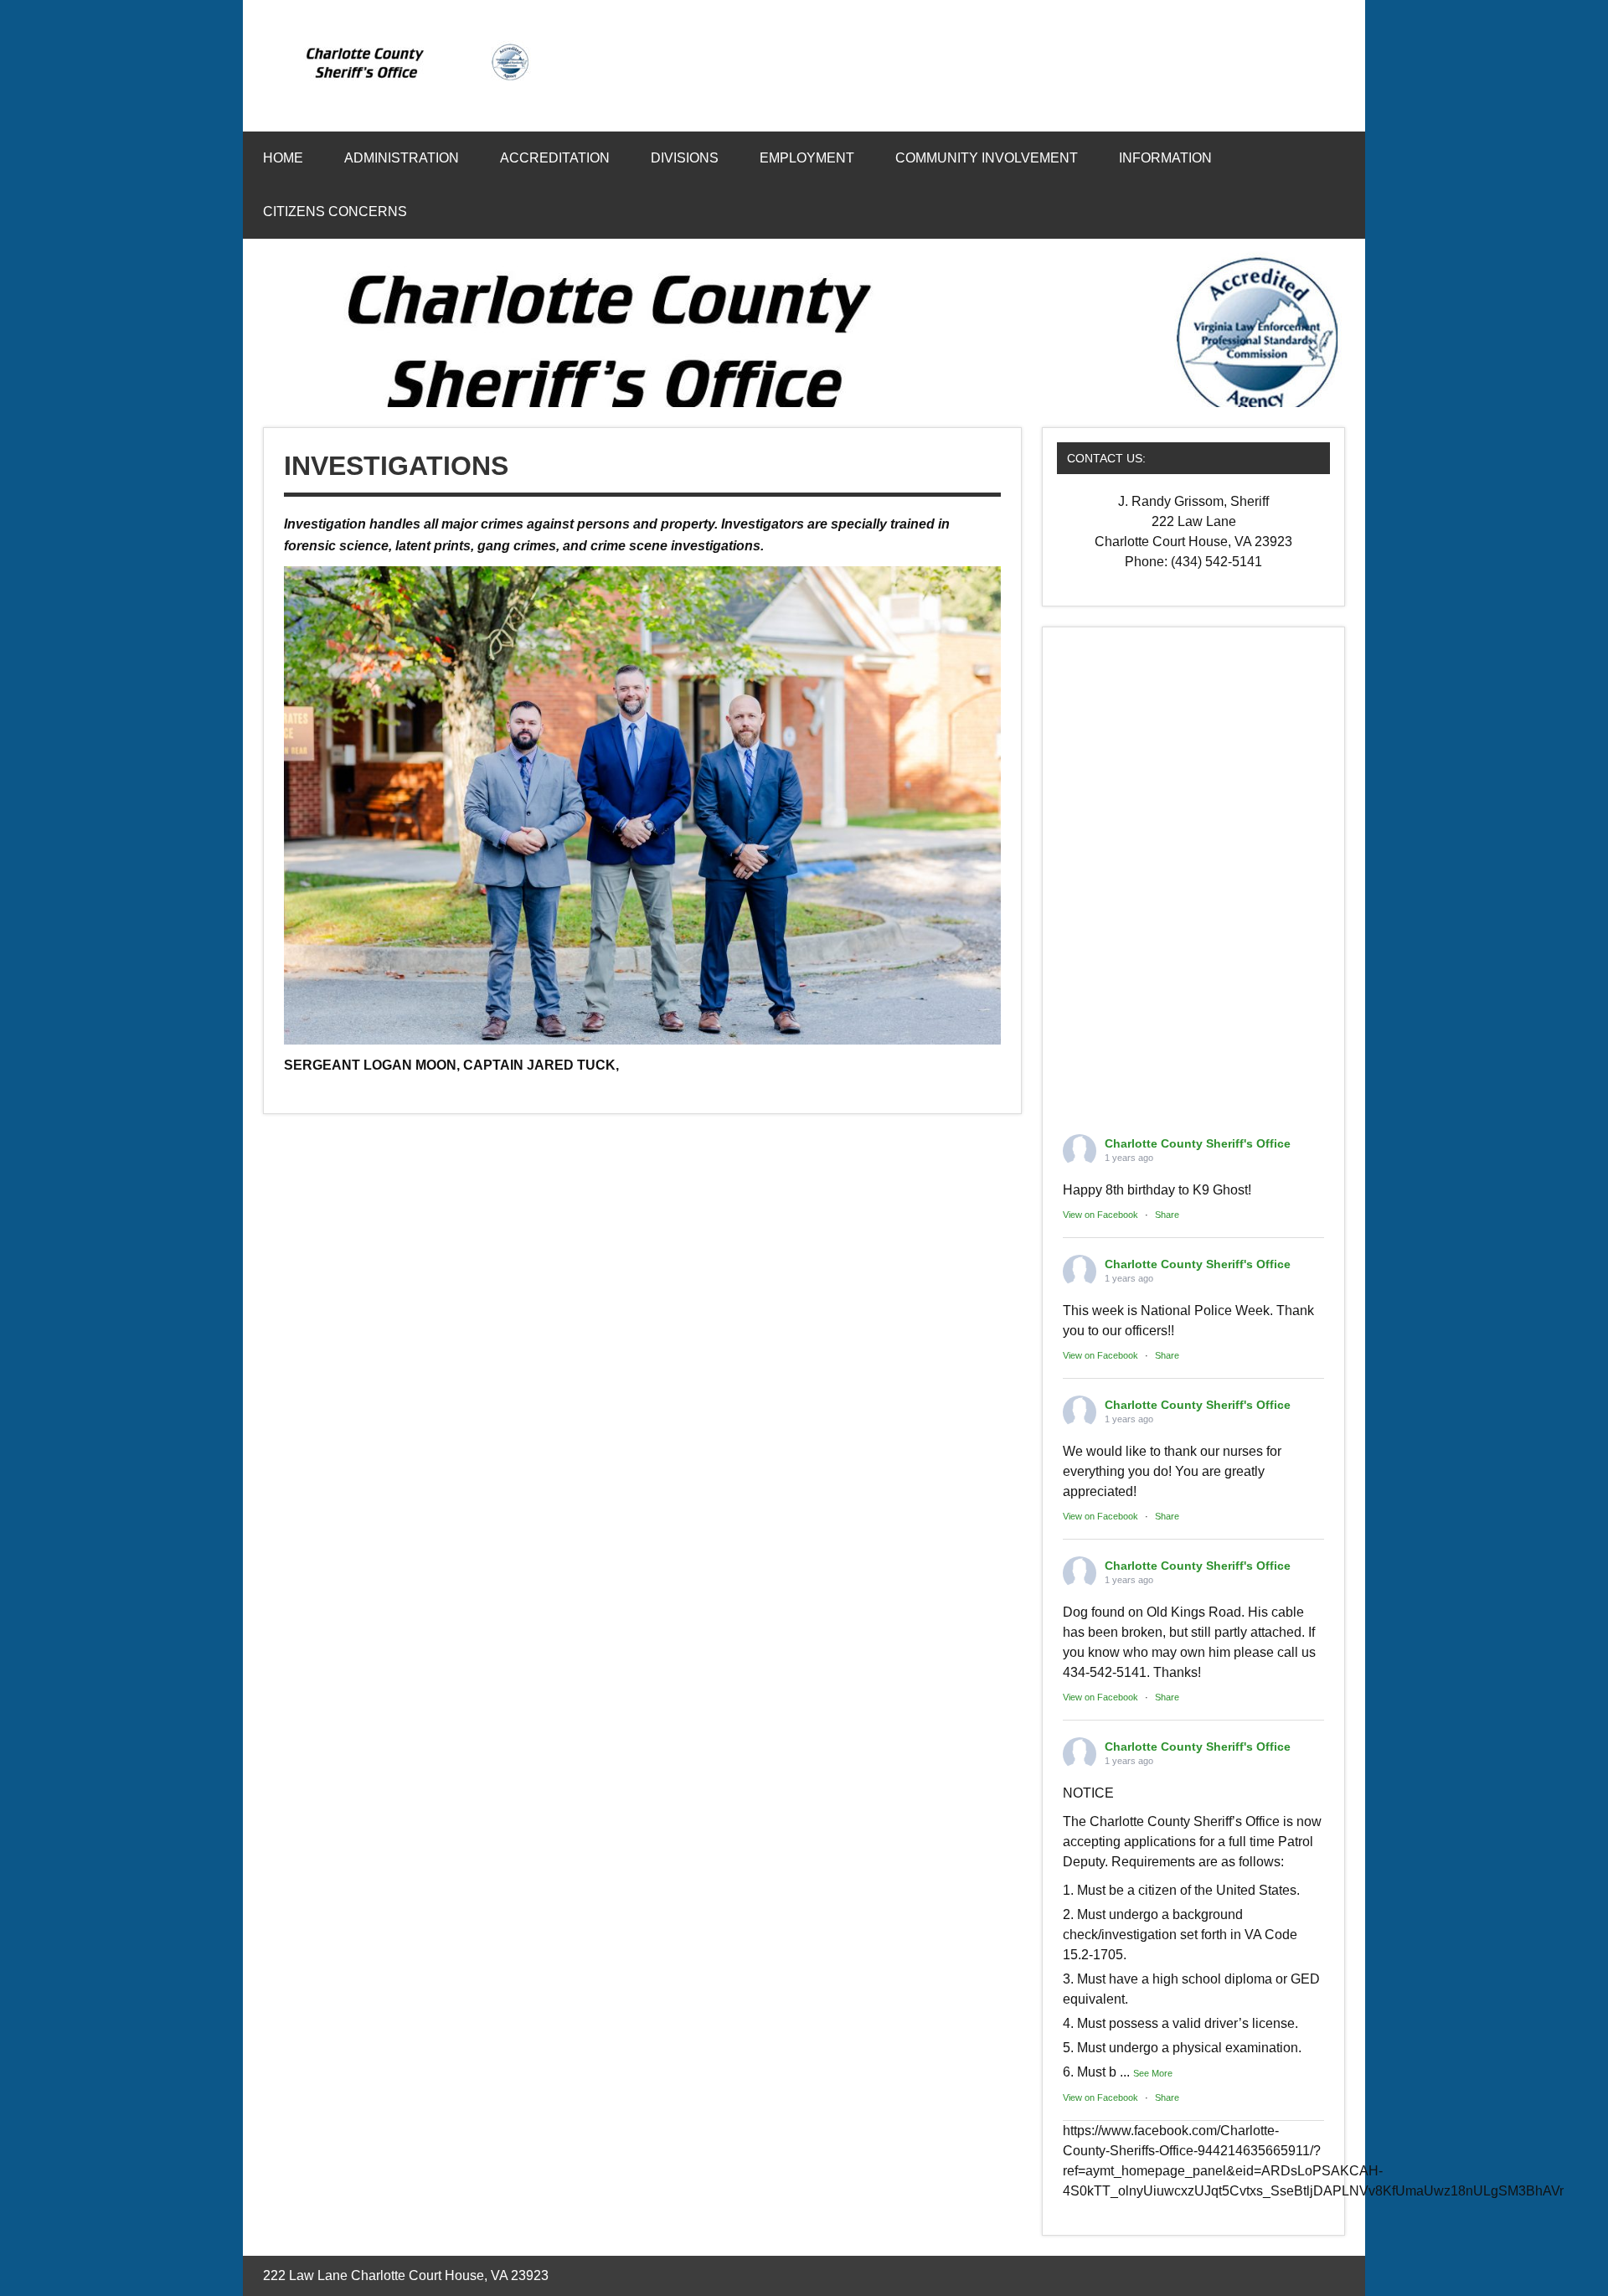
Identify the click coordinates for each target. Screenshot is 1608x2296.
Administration (402, 158)
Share (1167, 1215)
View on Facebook (1100, 1215)
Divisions (685, 158)
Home (283, 158)
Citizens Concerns (335, 212)
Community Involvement (987, 158)
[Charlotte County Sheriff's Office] (409, 79)
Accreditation (555, 158)
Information (1165, 158)
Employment (807, 158)
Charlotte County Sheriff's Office (1198, 1143)
